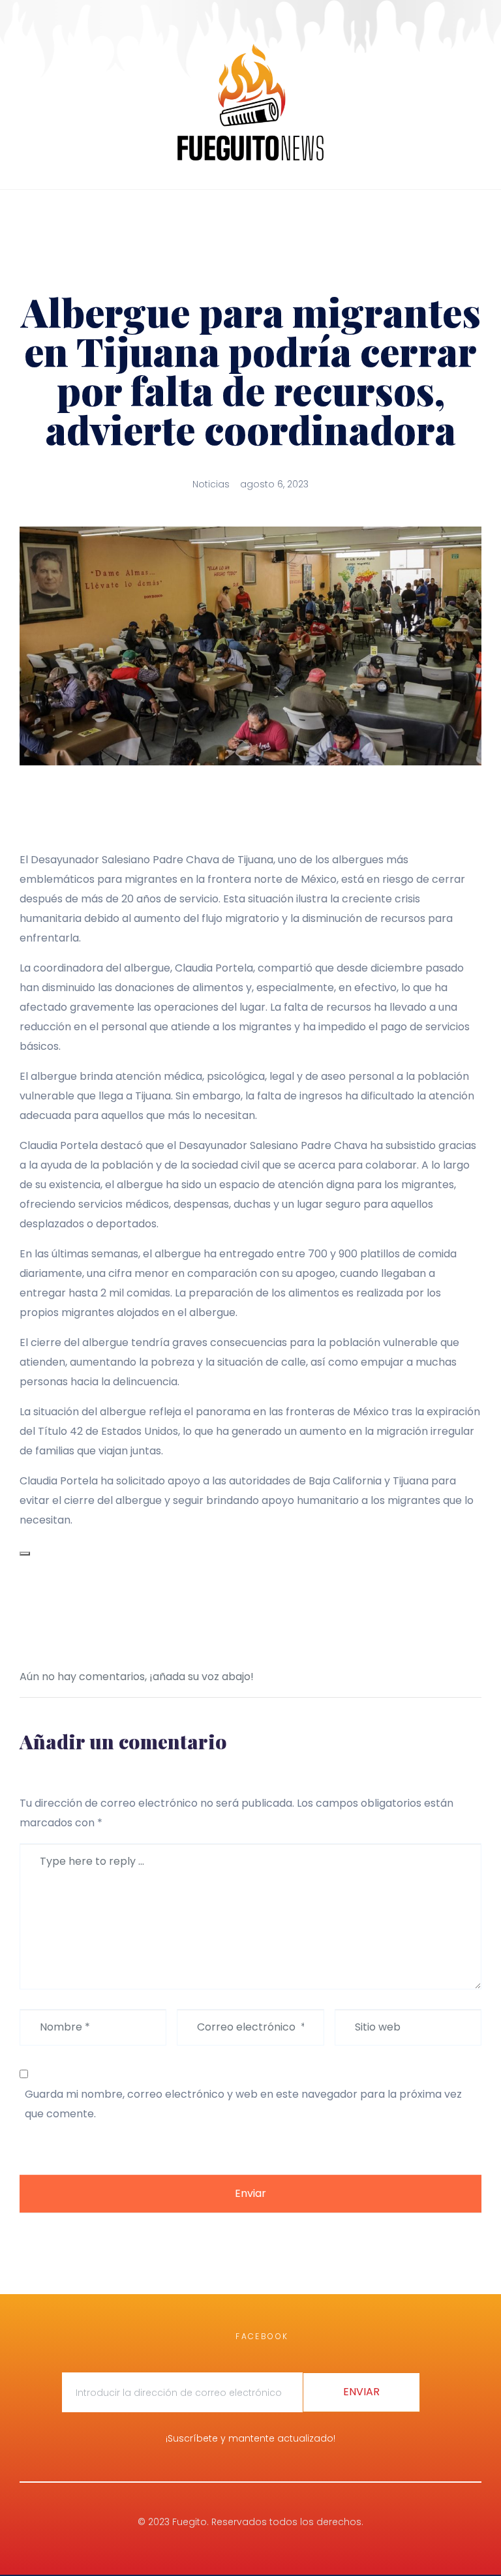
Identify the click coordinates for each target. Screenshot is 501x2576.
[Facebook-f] (27, 211)
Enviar (250, 2193)
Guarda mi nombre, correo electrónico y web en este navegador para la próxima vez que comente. (243, 2104)
